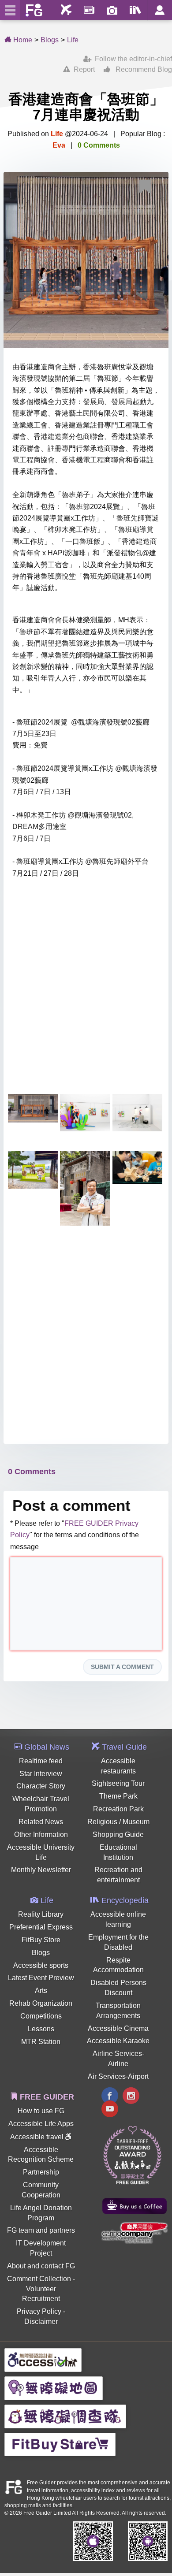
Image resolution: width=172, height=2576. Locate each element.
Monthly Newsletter (41, 1870)
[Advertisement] (86, 995)
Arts (41, 1991)
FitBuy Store (41, 1940)
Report (82, 69)
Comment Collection (39, 2279)
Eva (59, 145)
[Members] (159, 10)
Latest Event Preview (41, 1978)
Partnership (41, 2172)
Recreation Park (118, 1809)
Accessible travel (38, 2137)
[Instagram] (131, 2097)
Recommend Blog (141, 69)
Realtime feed (41, 1761)
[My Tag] (148, 188)
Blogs (50, 40)
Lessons (41, 2029)
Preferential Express (41, 1927)
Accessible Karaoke (118, 2041)
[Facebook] (110, 2097)
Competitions (41, 2016)
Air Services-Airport (118, 2076)
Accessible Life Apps (41, 2124)
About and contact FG (41, 2266)
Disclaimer (41, 2321)
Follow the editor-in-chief (132, 59)
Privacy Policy (39, 2311)
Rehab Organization (41, 2003)
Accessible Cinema (118, 2028)
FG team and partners (41, 2230)
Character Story (41, 1786)
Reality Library (41, 1914)
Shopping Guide (118, 1834)
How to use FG (41, 2111)
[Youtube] (110, 2110)
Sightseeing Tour (118, 1783)
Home (22, 40)
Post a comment (71, 1505)
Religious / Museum (118, 1822)
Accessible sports (41, 1965)
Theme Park (118, 1796)
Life (73, 40)
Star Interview (41, 1774)
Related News (41, 1822)
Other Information (41, 1834)
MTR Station (41, 2042)
